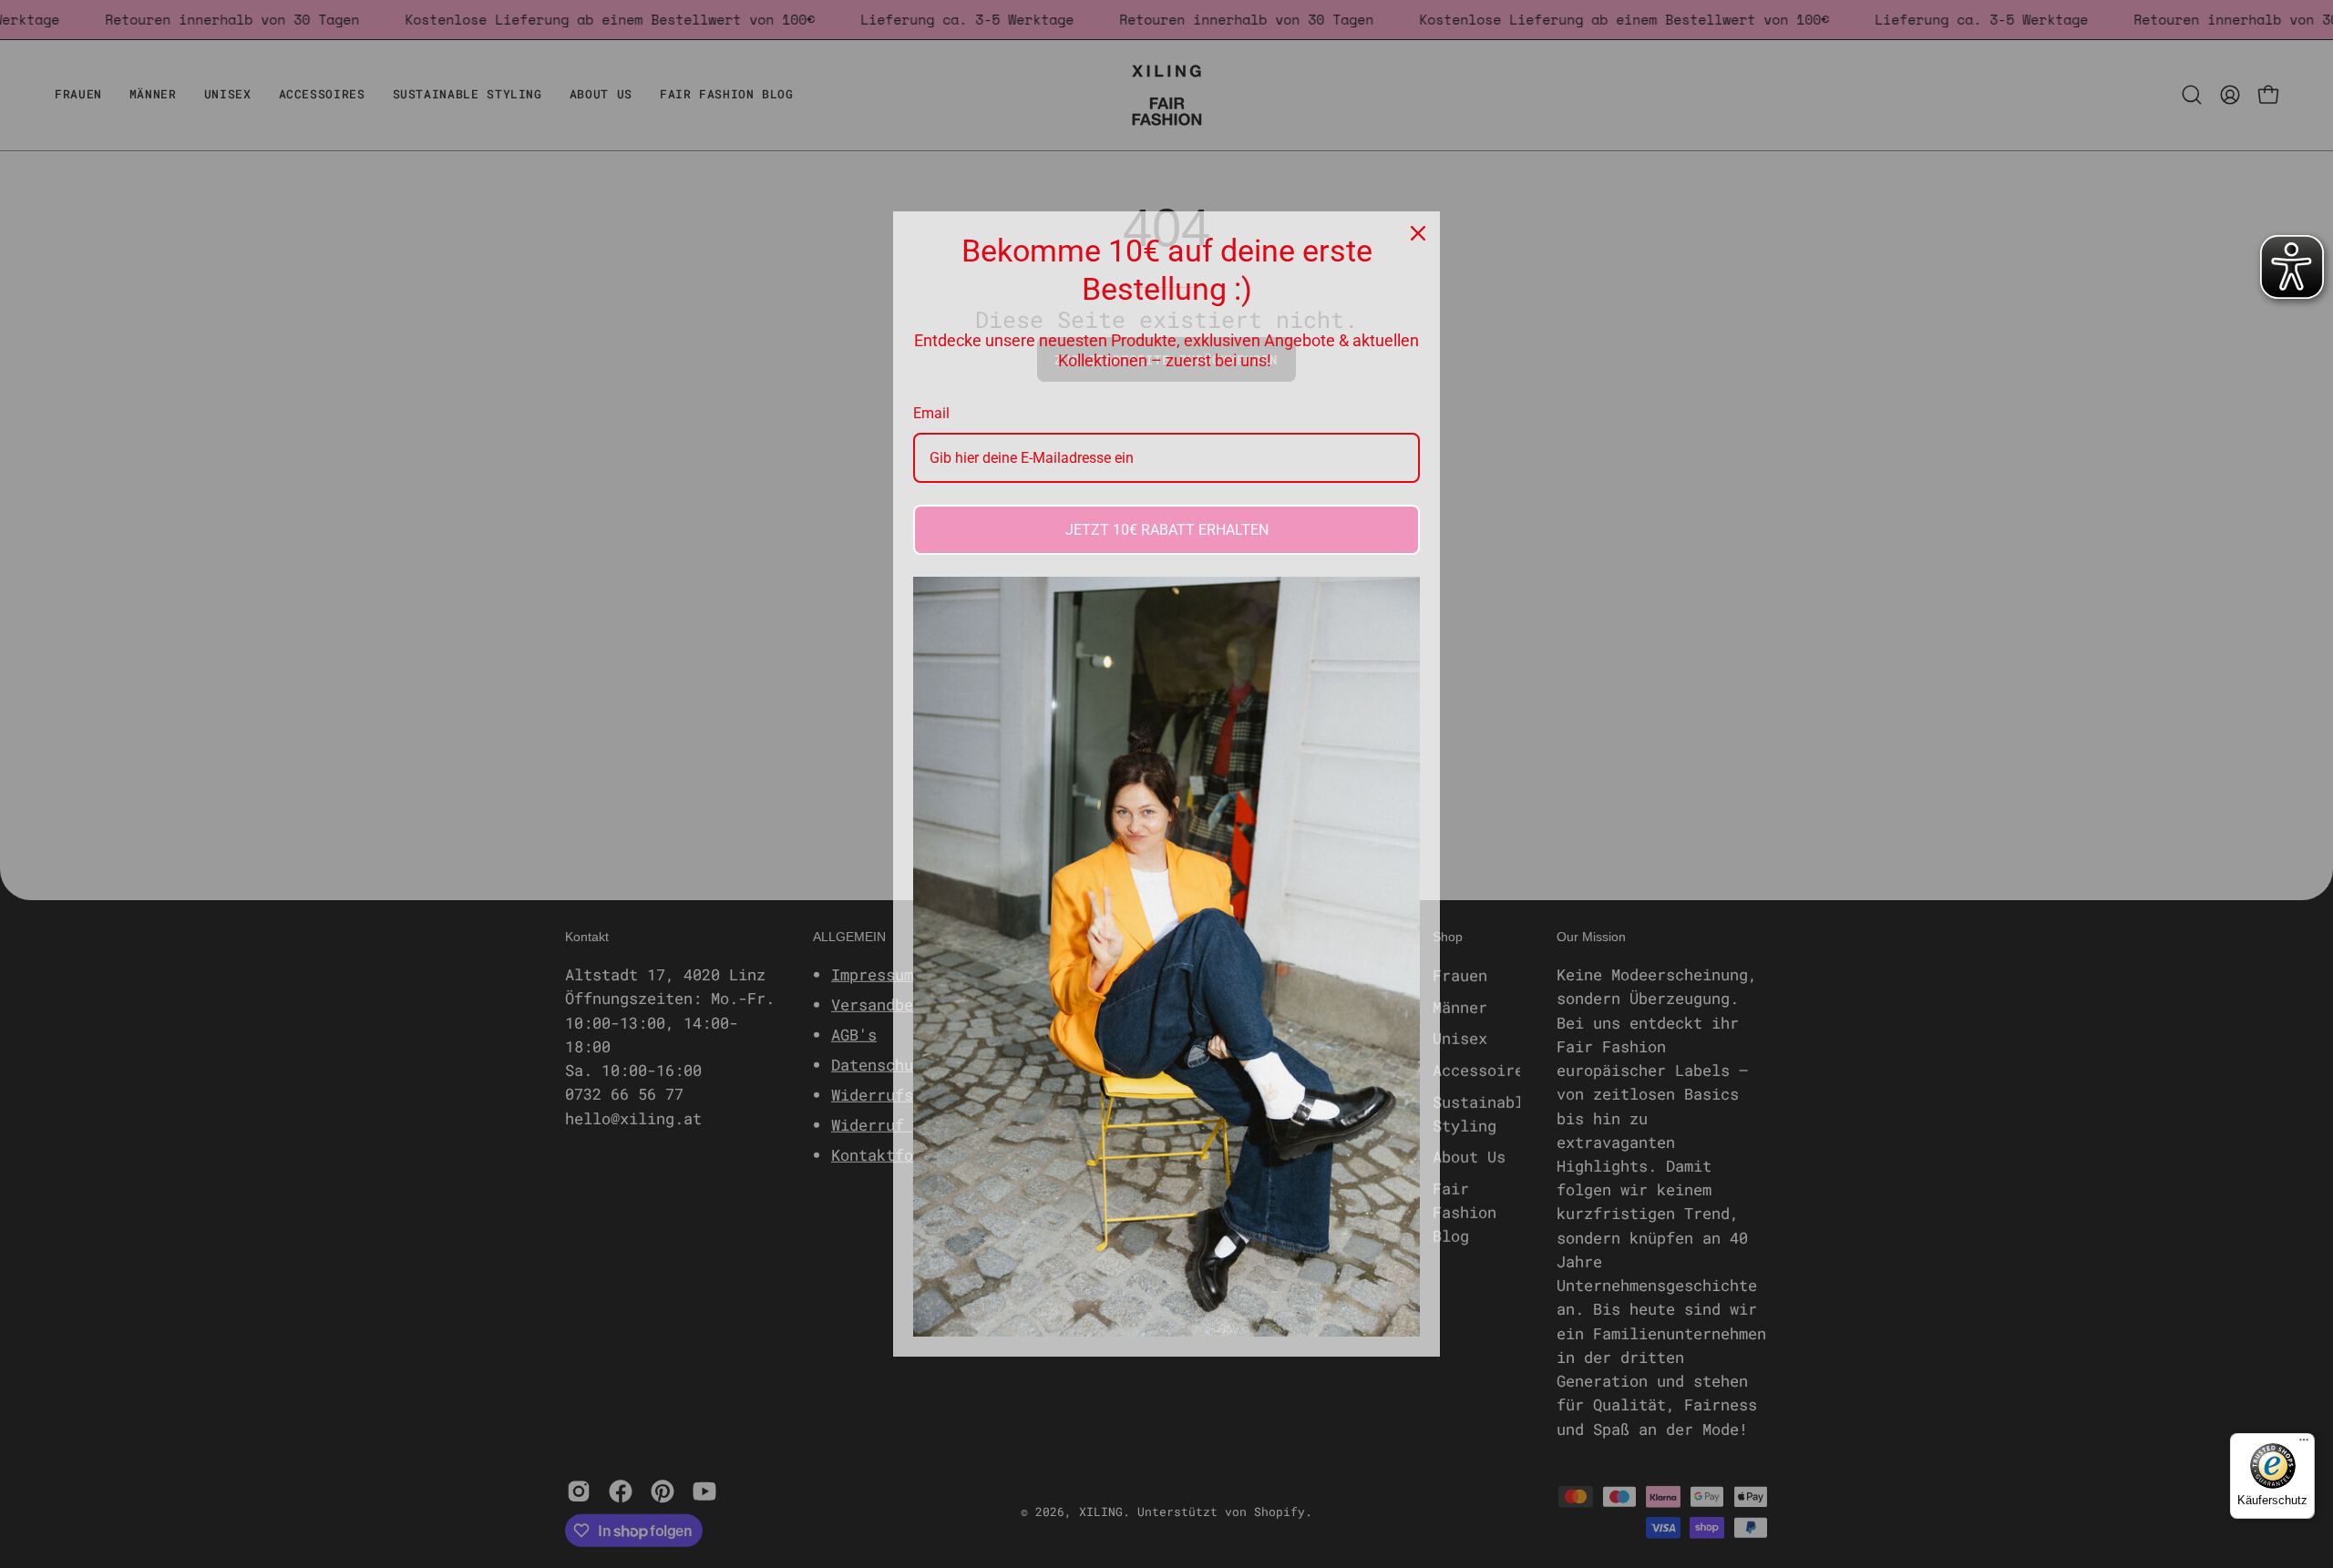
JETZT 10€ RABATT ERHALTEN (1167, 530)
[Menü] (2304, 1444)
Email (931, 413)
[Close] (1418, 233)
